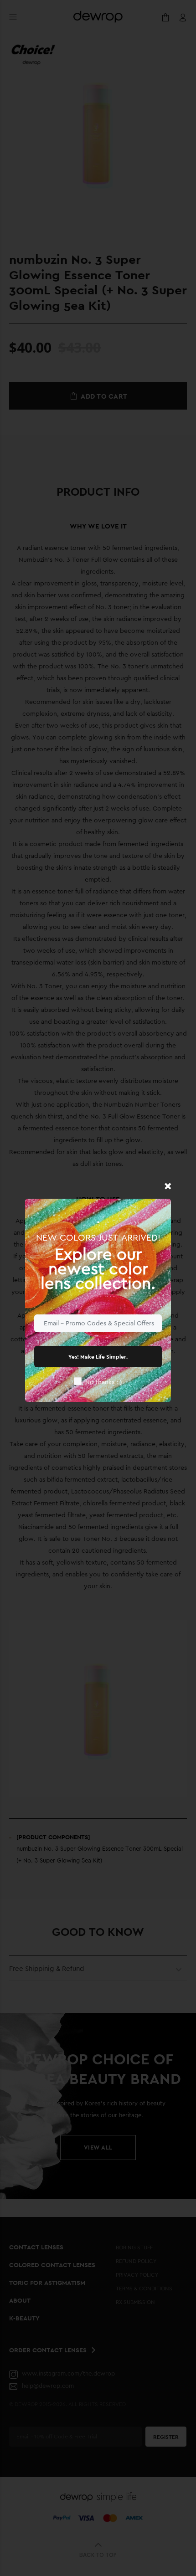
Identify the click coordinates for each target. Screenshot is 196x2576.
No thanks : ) (104, 1382)
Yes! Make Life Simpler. (98, 1357)
